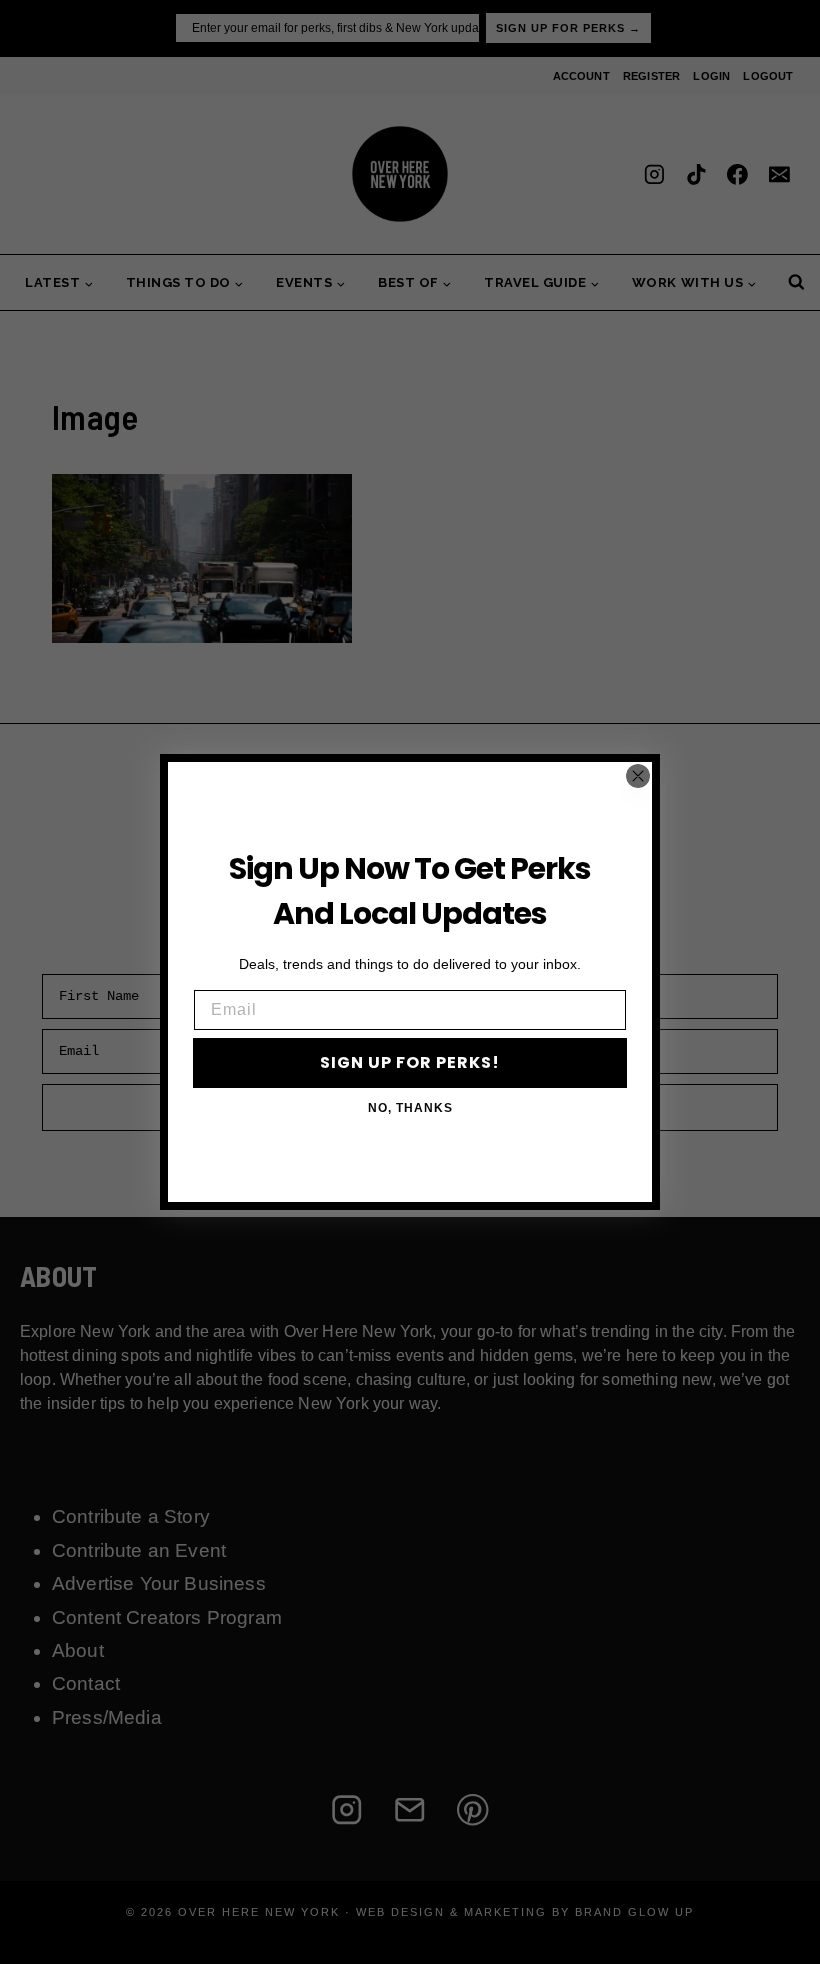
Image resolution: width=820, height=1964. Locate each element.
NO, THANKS (410, 1108)
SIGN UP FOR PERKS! (410, 1062)
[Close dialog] (638, 776)
